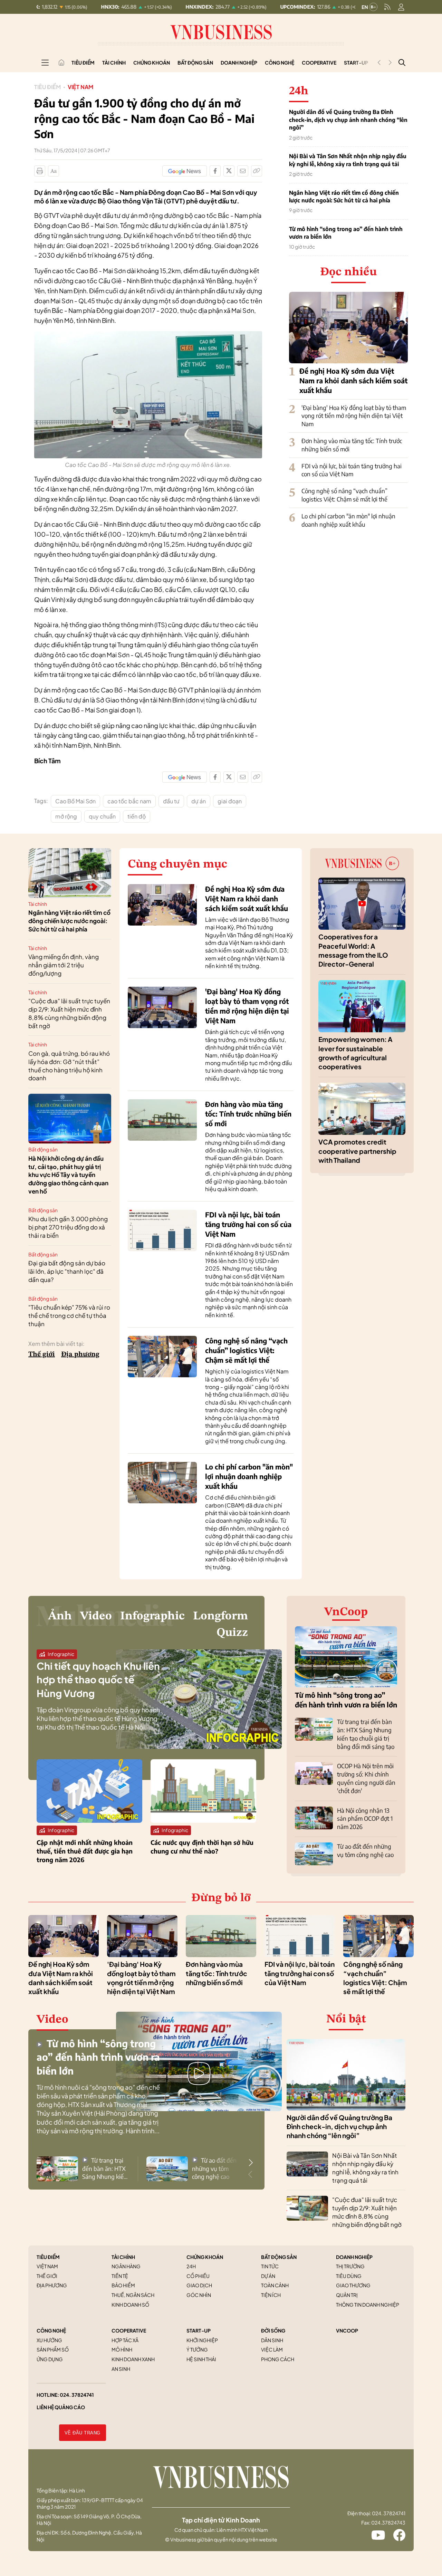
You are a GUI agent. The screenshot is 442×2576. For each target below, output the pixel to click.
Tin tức (270, 2266)
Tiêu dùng (349, 2276)
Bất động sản (195, 63)
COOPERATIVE (129, 2330)
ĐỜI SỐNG (273, 2330)
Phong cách (278, 2359)
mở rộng (66, 816)
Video (96, 1616)
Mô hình (122, 2349)
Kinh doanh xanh (133, 2359)
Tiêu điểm (83, 63)
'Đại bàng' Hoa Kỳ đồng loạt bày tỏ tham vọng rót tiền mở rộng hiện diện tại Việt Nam (354, 416)
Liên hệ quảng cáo (61, 2407)
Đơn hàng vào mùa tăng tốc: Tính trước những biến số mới (248, 1114)
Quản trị (347, 2295)
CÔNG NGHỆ (51, 2330)
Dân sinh (272, 2340)
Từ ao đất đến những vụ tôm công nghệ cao (365, 1850)
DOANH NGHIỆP (354, 2257)
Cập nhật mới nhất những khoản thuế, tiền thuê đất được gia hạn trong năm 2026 (85, 1851)
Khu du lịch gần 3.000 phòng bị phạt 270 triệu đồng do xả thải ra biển (68, 1227)
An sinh (121, 2369)
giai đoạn (230, 801)
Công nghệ (280, 63)
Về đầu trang (83, 2433)
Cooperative (319, 63)
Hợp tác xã (125, 2340)
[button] (251, 2163)
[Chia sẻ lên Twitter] (229, 171)
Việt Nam (80, 87)
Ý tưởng (197, 2349)
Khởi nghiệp (202, 2340)
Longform (220, 1616)
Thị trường (350, 2266)
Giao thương (353, 2285)
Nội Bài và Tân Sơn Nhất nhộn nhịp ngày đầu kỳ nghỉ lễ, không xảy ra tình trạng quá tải (348, 160)
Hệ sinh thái (201, 2359)
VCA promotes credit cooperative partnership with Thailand (357, 1151)
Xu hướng (49, 2340)
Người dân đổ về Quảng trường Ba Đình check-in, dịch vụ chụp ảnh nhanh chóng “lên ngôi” (348, 120)
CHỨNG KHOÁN (205, 2257)
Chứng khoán (152, 63)
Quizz (232, 1633)
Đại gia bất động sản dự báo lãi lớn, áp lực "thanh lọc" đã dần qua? (67, 1271)
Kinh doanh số (130, 2305)
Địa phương (80, 1354)
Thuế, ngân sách (133, 2295)
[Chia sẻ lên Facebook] (215, 171)
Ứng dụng (50, 2359)
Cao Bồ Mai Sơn (75, 801)
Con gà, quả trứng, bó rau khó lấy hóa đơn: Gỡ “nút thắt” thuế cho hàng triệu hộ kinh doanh (69, 1066)
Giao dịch (199, 2285)
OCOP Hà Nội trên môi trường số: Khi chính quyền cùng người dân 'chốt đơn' (366, 1778)
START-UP (199, 2330)
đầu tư (171, 801)
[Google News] (185, 171)
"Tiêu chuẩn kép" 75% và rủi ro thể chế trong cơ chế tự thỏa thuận (69, 1315)
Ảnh (60, 1616)
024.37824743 (388, 2522)
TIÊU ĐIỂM (48, 2257)
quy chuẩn (102, 816)
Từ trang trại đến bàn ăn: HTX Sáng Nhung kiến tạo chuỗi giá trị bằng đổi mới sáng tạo (366, 1734)
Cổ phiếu (198, 2276)
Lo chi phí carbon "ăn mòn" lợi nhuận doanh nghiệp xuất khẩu (348, 520)
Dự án (268, 2276)
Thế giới (42, 1354)
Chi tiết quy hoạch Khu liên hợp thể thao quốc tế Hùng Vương (98, 1679)
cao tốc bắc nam (129, 801)
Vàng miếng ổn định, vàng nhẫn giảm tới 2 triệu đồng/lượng (64, 965)
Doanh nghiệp (239, 63)
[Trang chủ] (61, 63)
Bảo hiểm (123, 2285)
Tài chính (114, 63)
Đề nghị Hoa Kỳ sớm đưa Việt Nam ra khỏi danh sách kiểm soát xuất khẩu (353, 380)
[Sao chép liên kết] (257, 171)
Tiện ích (271, 2295)
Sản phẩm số (53, 2349)
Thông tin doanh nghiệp (368, 2305)
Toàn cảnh (275, 2285)
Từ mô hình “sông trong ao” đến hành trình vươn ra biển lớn (346, 233)
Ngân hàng (126, 2266)
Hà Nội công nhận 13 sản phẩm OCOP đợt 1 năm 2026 (365, 1819)
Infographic (152, 1616)
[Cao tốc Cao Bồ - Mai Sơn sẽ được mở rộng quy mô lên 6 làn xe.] (148, 335)
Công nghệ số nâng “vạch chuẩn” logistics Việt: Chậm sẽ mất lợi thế (344, 495)
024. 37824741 (77, 2395)
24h (191, 2266)
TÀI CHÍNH (123, 2257)
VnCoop (346, 1612)
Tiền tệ (120, 2276)
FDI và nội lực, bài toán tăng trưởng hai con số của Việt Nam (352, 470)
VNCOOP (347, 2330)
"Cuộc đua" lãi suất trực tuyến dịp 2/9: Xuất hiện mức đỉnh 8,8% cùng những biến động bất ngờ (69, 1013)
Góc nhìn (199, 2295)
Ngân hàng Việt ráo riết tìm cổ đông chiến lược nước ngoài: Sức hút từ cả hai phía (344, 197)
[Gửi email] (243, 171)
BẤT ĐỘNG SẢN (279, 2257)
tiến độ (137, 816)
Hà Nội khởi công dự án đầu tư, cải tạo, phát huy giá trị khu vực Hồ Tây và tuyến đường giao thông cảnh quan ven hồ (68, 1175)
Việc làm (272, 2349)
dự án (199, 801)
